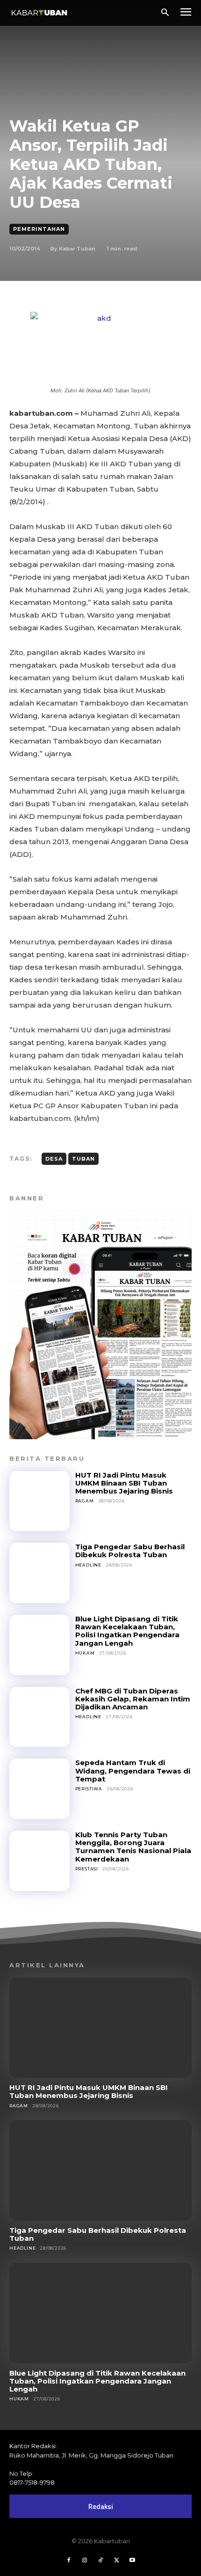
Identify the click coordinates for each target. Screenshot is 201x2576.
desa (54, 1159)
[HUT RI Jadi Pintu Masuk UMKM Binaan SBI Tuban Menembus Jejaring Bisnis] (39, 1501)
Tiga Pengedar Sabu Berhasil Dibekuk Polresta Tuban (130, 1551)
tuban (83, 1159)
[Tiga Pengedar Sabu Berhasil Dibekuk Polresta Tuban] (39, 1573)
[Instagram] (85, 2561)
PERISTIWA (89, 1789)
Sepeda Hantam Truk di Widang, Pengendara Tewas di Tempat (133, 1771)
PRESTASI (87, 1869)
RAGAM (85, 1501)
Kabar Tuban (77, 249)
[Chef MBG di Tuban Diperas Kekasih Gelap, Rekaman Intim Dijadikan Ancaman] (39, 1717)
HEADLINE (88, 1565)
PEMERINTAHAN (39, 229)
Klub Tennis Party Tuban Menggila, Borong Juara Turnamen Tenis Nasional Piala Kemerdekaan (133, 1847)
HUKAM (85, 1653)
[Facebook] (69, 2561)
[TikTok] (100, 2561)
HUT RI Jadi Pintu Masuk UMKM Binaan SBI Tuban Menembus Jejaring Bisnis (124, 1483)
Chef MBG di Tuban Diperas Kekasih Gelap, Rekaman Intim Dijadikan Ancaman (133, 1699)
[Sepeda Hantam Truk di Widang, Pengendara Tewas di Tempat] (39, 1789)
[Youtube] (132, 2561)
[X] (116, 2561)
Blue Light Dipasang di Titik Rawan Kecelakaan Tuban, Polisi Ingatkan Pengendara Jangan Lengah (127, 1631)
